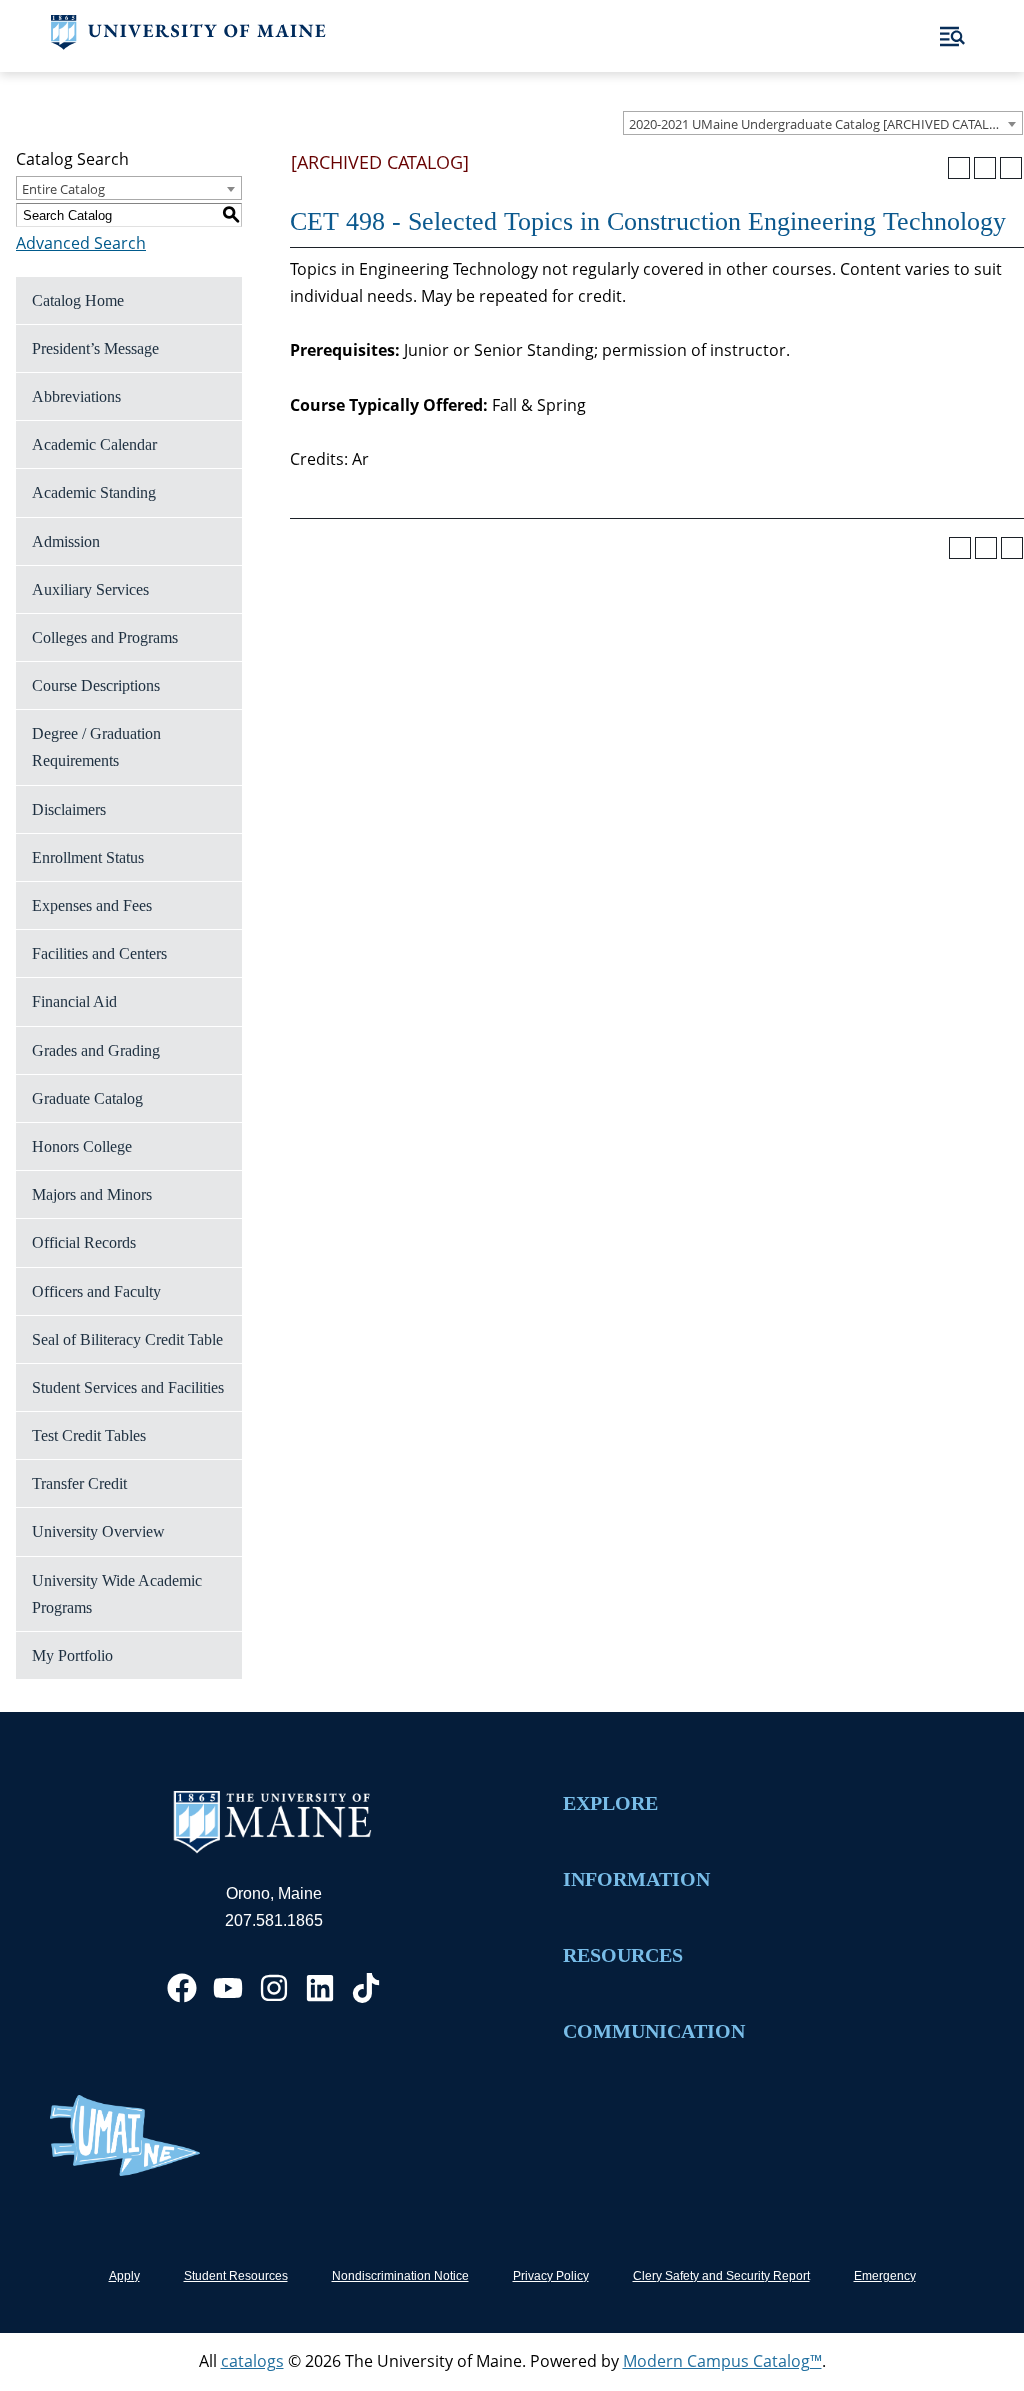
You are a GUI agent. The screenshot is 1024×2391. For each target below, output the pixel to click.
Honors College (82, 1146)
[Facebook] (182, 1988)
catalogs (252, 2361)
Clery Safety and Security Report (721, 2276)
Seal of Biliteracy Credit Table (127, 1339)
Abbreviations (76, 396)
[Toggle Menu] (952, 36)
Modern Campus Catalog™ (722, 2361)
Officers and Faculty (96, 1291)
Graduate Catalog (87, 1098)
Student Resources (236, 2276)
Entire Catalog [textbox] (63, 189)
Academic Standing (94, 492)
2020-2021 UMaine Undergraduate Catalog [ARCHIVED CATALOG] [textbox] (820, 124)
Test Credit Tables (89, 1435)
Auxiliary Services (90, 589)
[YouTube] (228, 1988)
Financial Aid (74, 1001)
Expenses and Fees (92, 905)
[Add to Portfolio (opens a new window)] (959, 168)
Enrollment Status (88, 857)
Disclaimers (69, 809)
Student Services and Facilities (128, 1387)
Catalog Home (78, 300)
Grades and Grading (96, 1050)
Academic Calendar (94, 444)
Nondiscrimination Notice (400, 2276)
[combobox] (823, 123)
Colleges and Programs (105, 637)
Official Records (84, 1242)
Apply (124, 2276)
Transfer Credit (79, 1483)
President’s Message (95, 348)
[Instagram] (274, 1988)
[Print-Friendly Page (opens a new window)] (985, 168)
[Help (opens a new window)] (1011, 168)
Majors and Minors (92, 1194)
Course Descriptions (96, 685)
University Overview (98, 1531)
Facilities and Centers (99, 953)
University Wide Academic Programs (117, 1594)
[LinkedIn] (320, 1988)
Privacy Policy (551, 2276)
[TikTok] (366, 1988)
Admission (66, 541)
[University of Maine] (188, 44)
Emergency (885, 2276)
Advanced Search (81, 243)
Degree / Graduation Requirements (96, 747)
